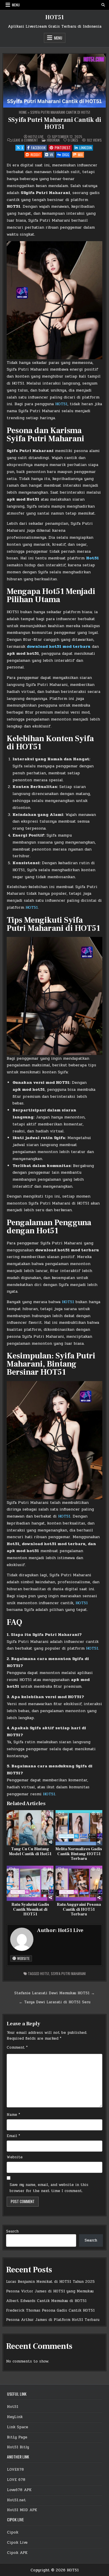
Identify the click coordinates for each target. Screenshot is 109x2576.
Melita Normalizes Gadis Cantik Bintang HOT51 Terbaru (79, 1854)
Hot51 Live (36, 137)
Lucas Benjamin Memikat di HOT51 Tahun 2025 (50, 2282)
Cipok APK (17, 2553)
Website (23, 1958)
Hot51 (92, 558)
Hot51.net (16, 2500)
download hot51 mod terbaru (59, 646)
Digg (66, 155)
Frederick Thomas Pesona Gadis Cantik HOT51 (50, 2310)
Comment (17, 2047)
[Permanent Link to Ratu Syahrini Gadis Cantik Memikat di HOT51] (30, 1883)
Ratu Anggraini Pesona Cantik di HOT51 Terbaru (79, 1910)
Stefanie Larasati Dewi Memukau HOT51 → (54, 1993)
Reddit (36, 155)
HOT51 (55, 17)
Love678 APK (19, 2490)
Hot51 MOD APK (22, 2510)
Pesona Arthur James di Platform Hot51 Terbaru (53, 2320)
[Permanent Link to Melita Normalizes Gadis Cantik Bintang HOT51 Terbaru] (79, 1828)
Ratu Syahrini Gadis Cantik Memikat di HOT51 (30, 1910)
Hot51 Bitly (18, 2447)
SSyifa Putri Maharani (68, 1973)
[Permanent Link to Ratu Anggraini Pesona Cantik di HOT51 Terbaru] (79, 1883)
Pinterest (63, 148)
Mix (80, 155)
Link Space (18, 2427)
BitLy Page (17, 2437)
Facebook (38, 148)
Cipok (13, 2532)
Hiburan (53, 140)
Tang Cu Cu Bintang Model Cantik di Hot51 (30, 1852)
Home (23, 112)
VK (51, 155)
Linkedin (86, 148)
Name (13, 2115)
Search (12, 2231)
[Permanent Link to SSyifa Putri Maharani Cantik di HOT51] (54, 81)
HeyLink (15, 2417)
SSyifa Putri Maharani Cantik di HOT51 (55, 123)
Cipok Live (17, 2543)
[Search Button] (103, 5)
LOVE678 (15, 2470)
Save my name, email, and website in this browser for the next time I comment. (49, 2188)
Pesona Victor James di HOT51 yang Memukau (50, 2291)
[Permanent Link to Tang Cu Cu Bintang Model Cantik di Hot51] (30, 1828)
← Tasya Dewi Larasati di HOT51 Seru (55, 2002)
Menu (16, 5)
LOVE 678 (16, 2480)
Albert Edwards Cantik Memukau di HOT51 (46, 2301)
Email (13, 2136)
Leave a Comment (25, 140)
